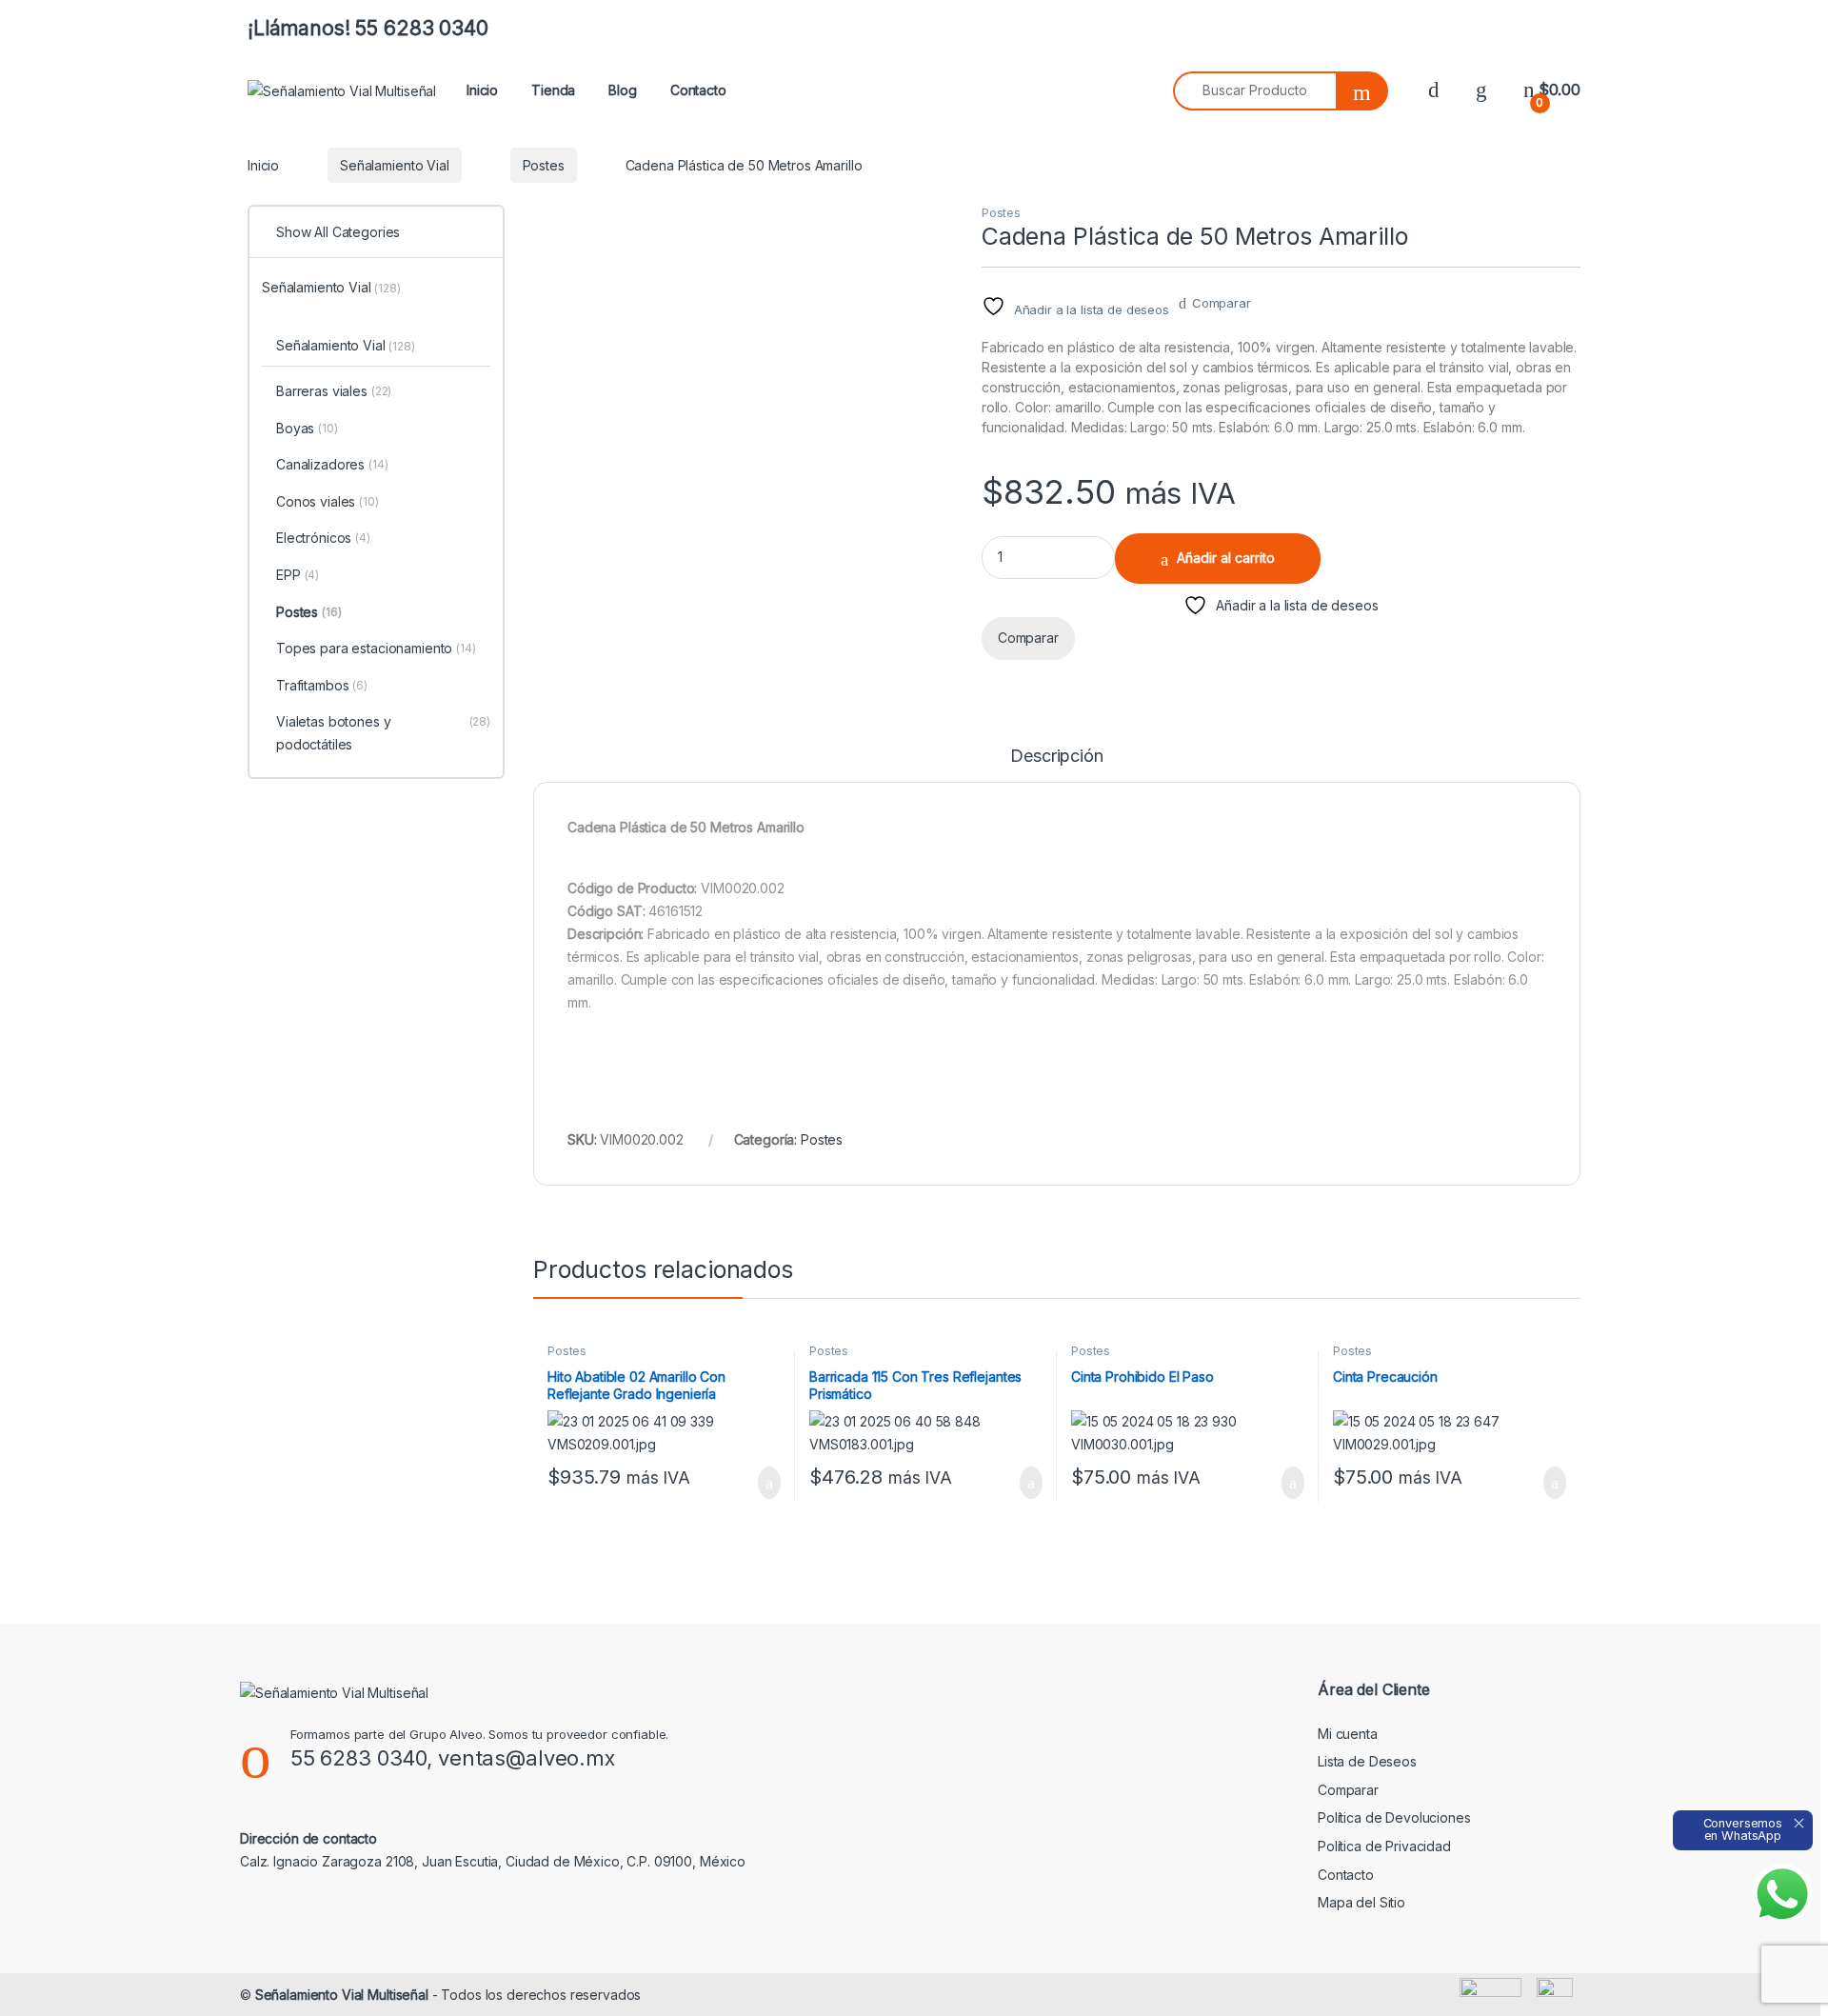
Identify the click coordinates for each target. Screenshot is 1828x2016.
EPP (298, 575)
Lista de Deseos (1367, 1761)
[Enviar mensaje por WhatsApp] (1782, 1894)
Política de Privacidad (1384, 1846)
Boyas (307, 428)
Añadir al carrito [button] (761, 1483)
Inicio (482, 90)
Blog (622, 90)
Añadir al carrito (1226, 558)
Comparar (1222, 303)
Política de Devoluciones (1394, 1817)
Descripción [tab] (1056, 757)
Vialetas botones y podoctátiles (383, 733)
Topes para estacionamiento (376, 648)
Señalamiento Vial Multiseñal (342, 1995)
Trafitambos (322, 685)
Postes (544, 165)
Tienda (553, 90)
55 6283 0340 (358, 1758)
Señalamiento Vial (395, 165)
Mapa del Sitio (1361, 1902)
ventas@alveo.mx (527, 1758)
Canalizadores (332, 464)
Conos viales (328, 501)
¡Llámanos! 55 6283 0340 (368, 28)
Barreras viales (334, 391)
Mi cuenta (1348, 1734)
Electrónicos (323, 538)
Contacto (698, 90)
